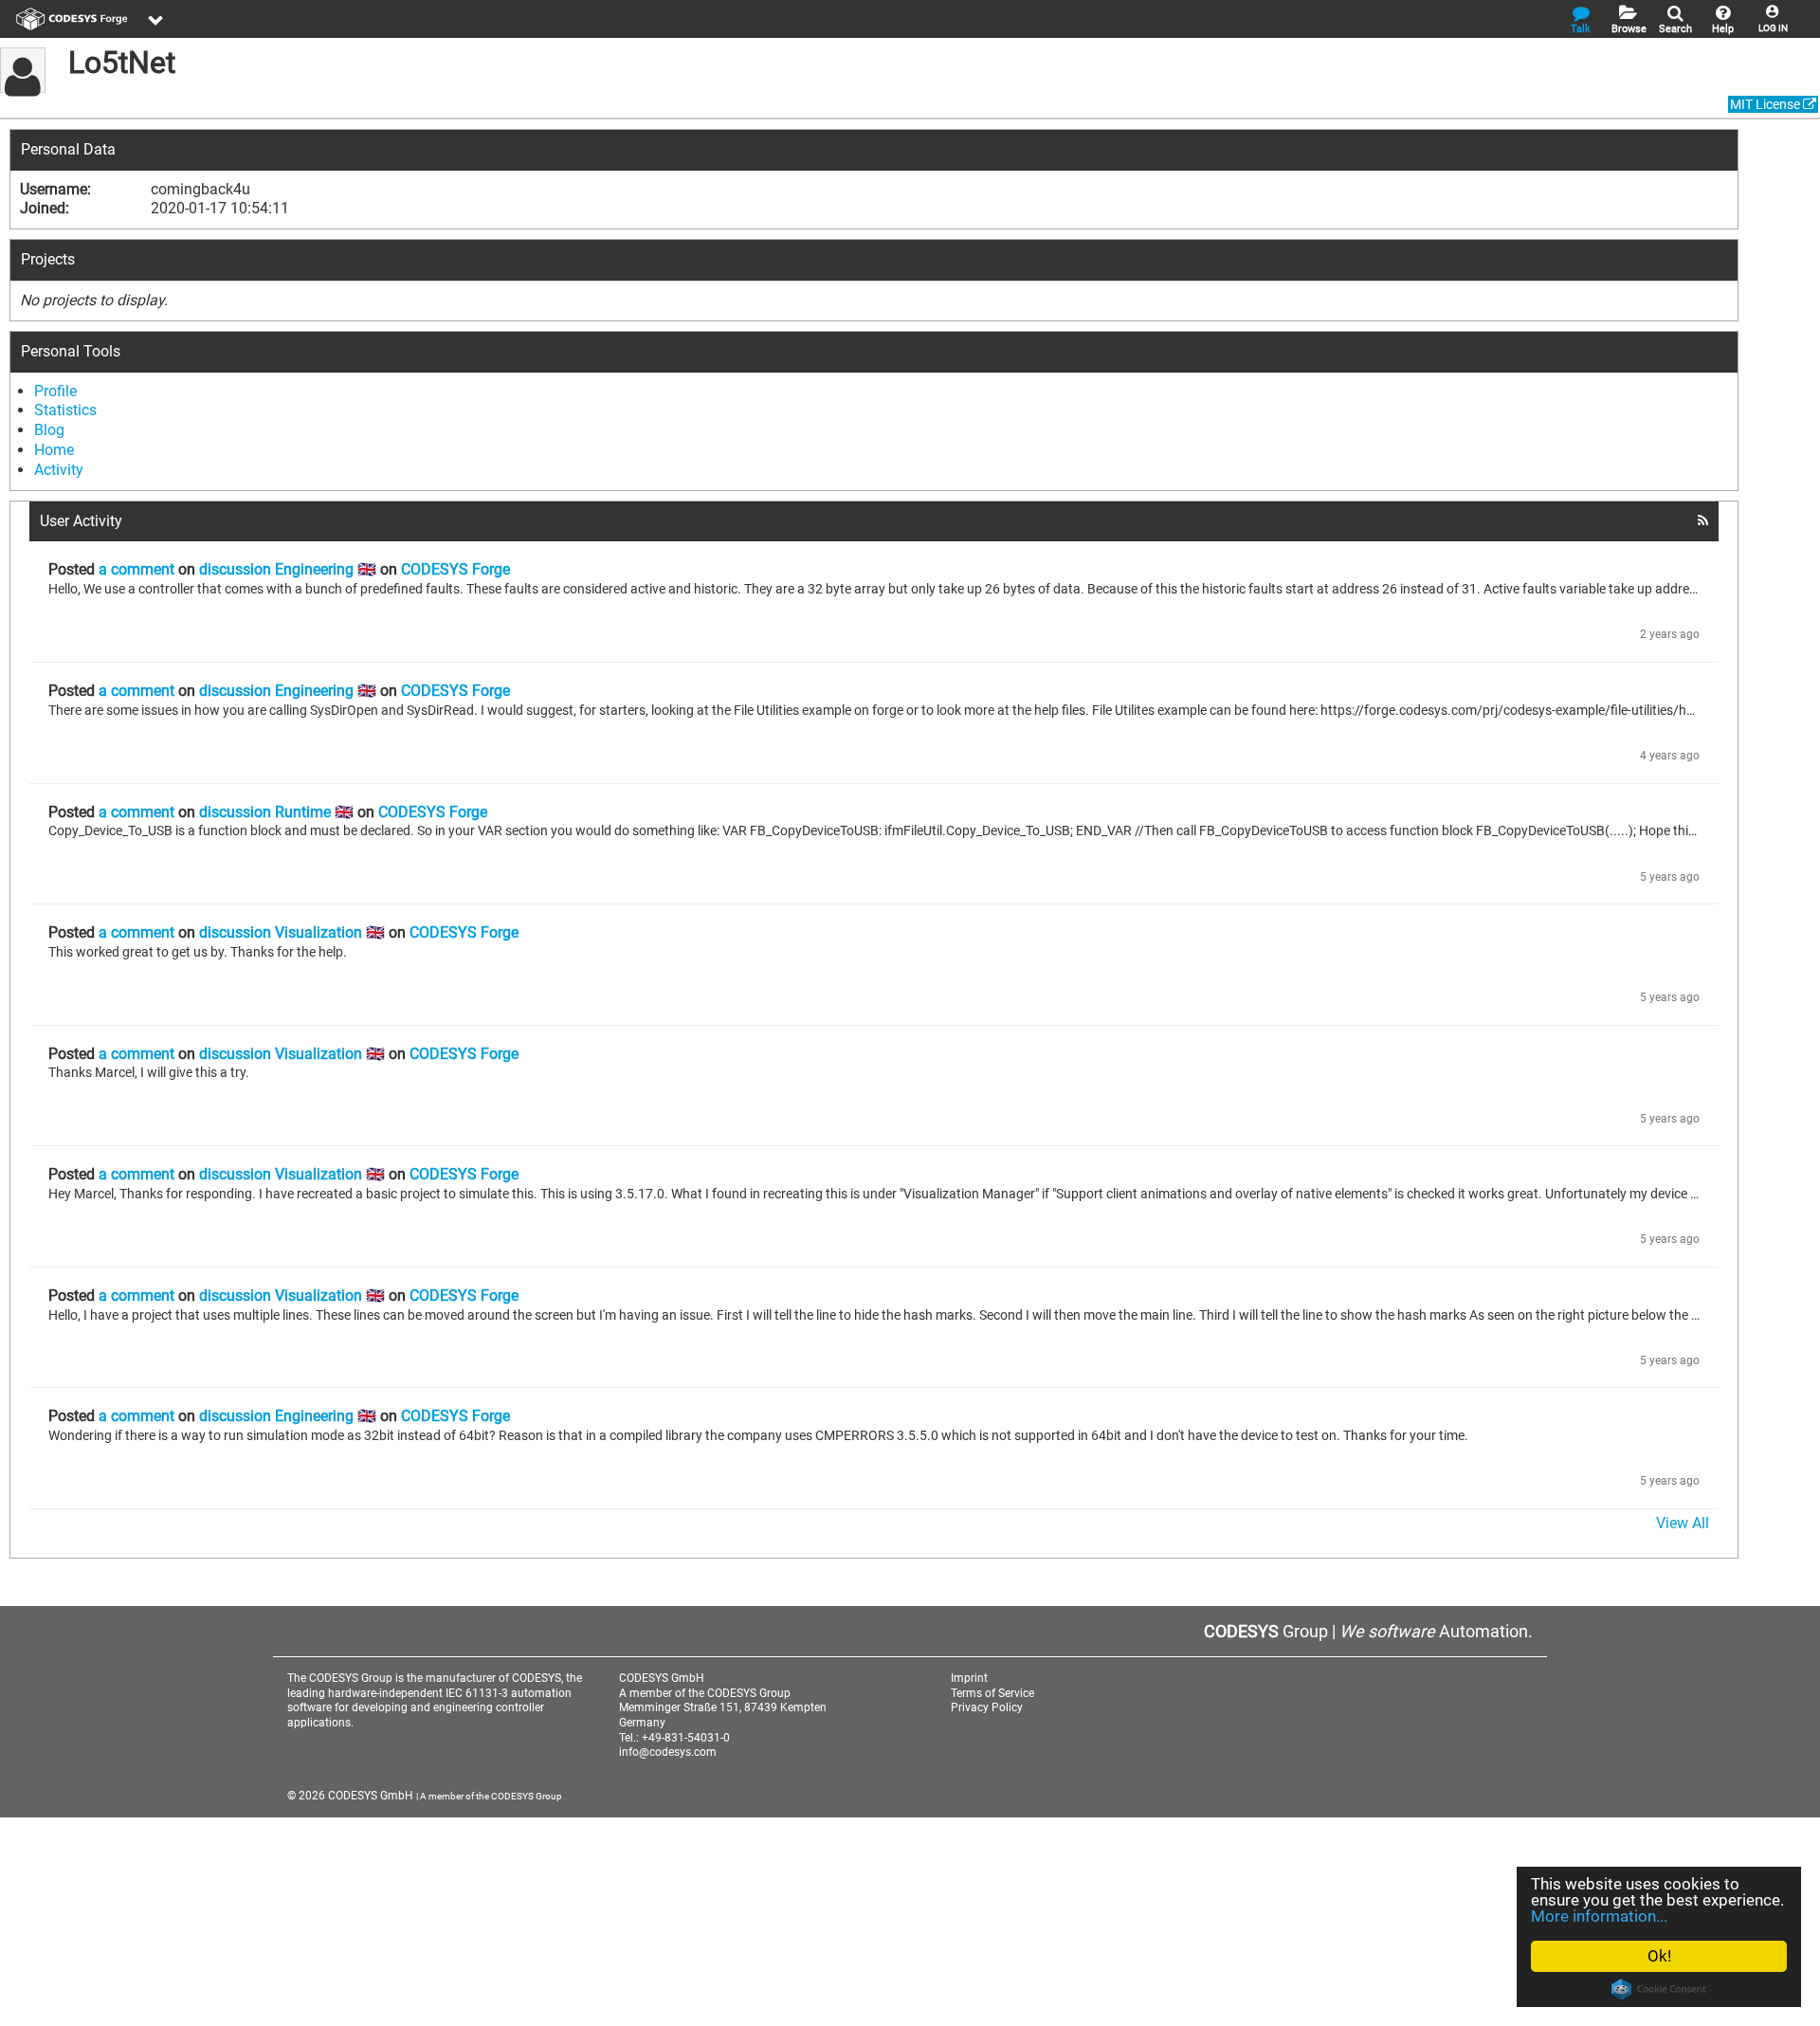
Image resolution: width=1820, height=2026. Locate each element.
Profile (55, 391)
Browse (1629, 29)
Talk (1581, 29)
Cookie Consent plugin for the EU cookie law (1659, 1989)
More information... (1599, 1916)
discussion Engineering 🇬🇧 (288, 569)
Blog (49, 430)
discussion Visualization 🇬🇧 (292, 932)
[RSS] (1703, 520)
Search (1675, 29)
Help (1723, 29)
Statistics (65, 410)
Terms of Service (992, 1693)
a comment (136, 569)
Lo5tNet (122, 63)
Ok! (1659, 1956)
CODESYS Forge (455, 569)
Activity (59, 470)
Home (54, 450)
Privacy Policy (987, 1707)
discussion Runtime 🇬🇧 (276, 812)
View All (1683, 1523)
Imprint (969, 1678)
